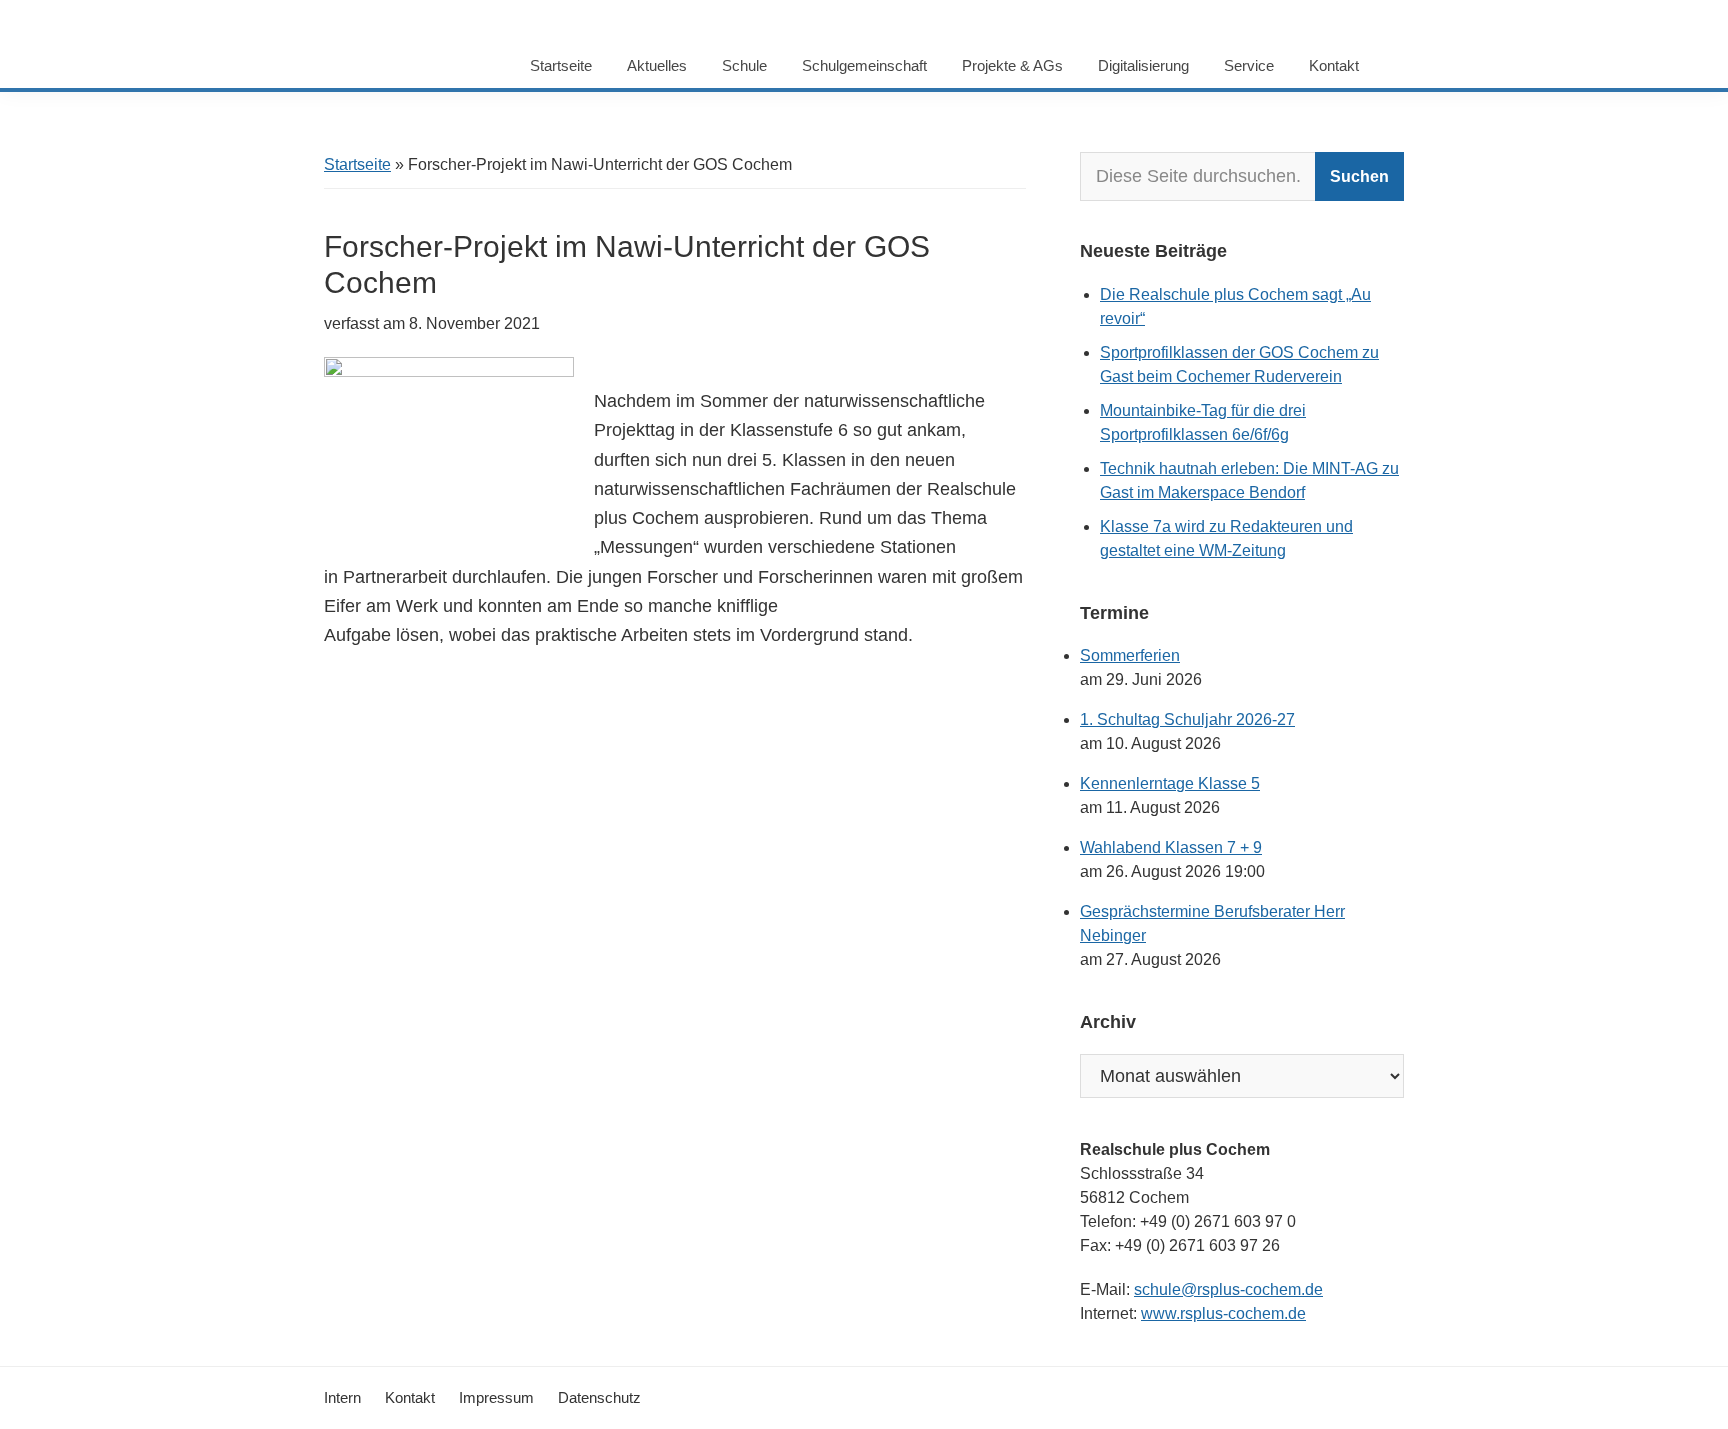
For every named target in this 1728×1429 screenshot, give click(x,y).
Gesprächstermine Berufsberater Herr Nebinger (1212, 923)
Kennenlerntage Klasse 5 (1170, 783)
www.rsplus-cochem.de (1223, 1313)
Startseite (357, 164)
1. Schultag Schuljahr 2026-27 (1187, 719)
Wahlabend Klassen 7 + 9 (1171, 847)
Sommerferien (1130, 655)
